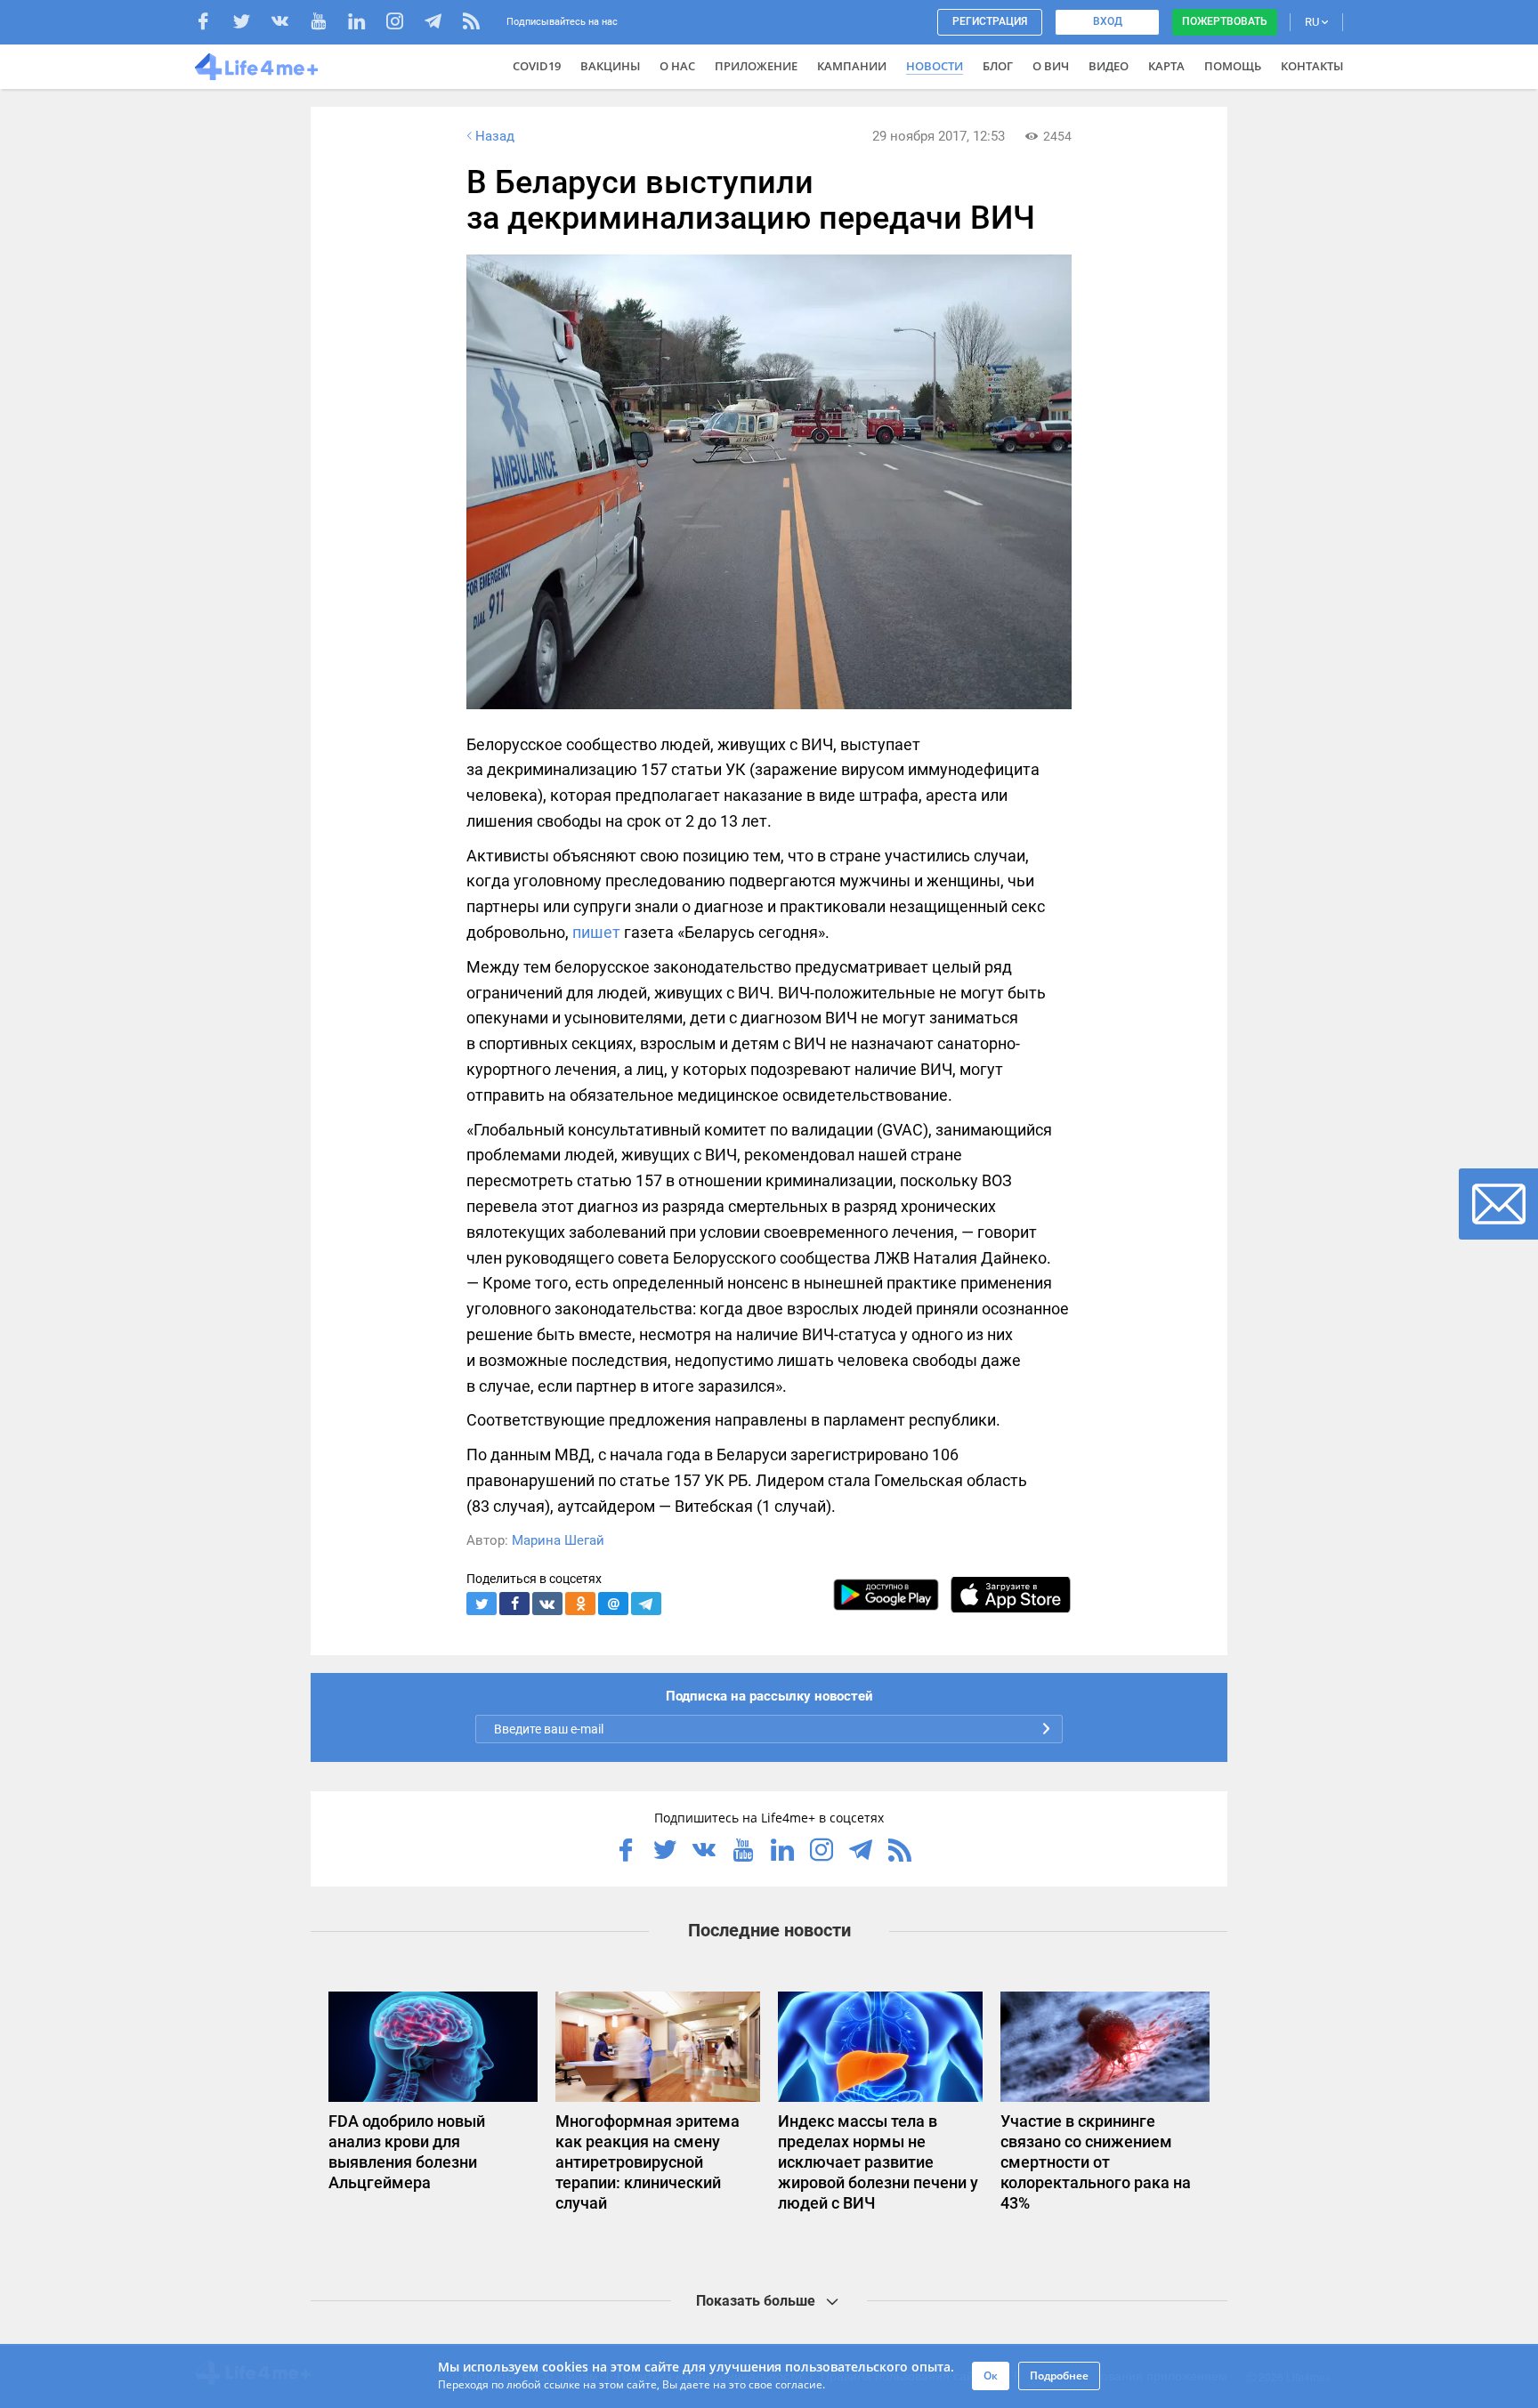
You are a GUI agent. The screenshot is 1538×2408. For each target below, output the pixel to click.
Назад (495, 136)
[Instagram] (404, 24)
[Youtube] (327, 24)
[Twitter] (251, 24)
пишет (596, 932)
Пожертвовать (1225, 21)
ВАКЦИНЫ (610, 66)
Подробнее (1059, 2376)
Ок (991, 2376)
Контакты (1312, 66)
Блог (998, 66)
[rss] (471, 24)
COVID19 (537, 66)
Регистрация (990, 21)
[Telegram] (442, 24)
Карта (1166, 66)
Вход (1108, 21)
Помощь (1233, 66)
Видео (1109, 66)
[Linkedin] (365, 24)
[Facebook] (212, 24)
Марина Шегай (558, 1540)
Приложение (756, 66)
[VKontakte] (289, 24)
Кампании (852, 66)
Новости (935, 66)
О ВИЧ (1051, 66)
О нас (677, 66)
